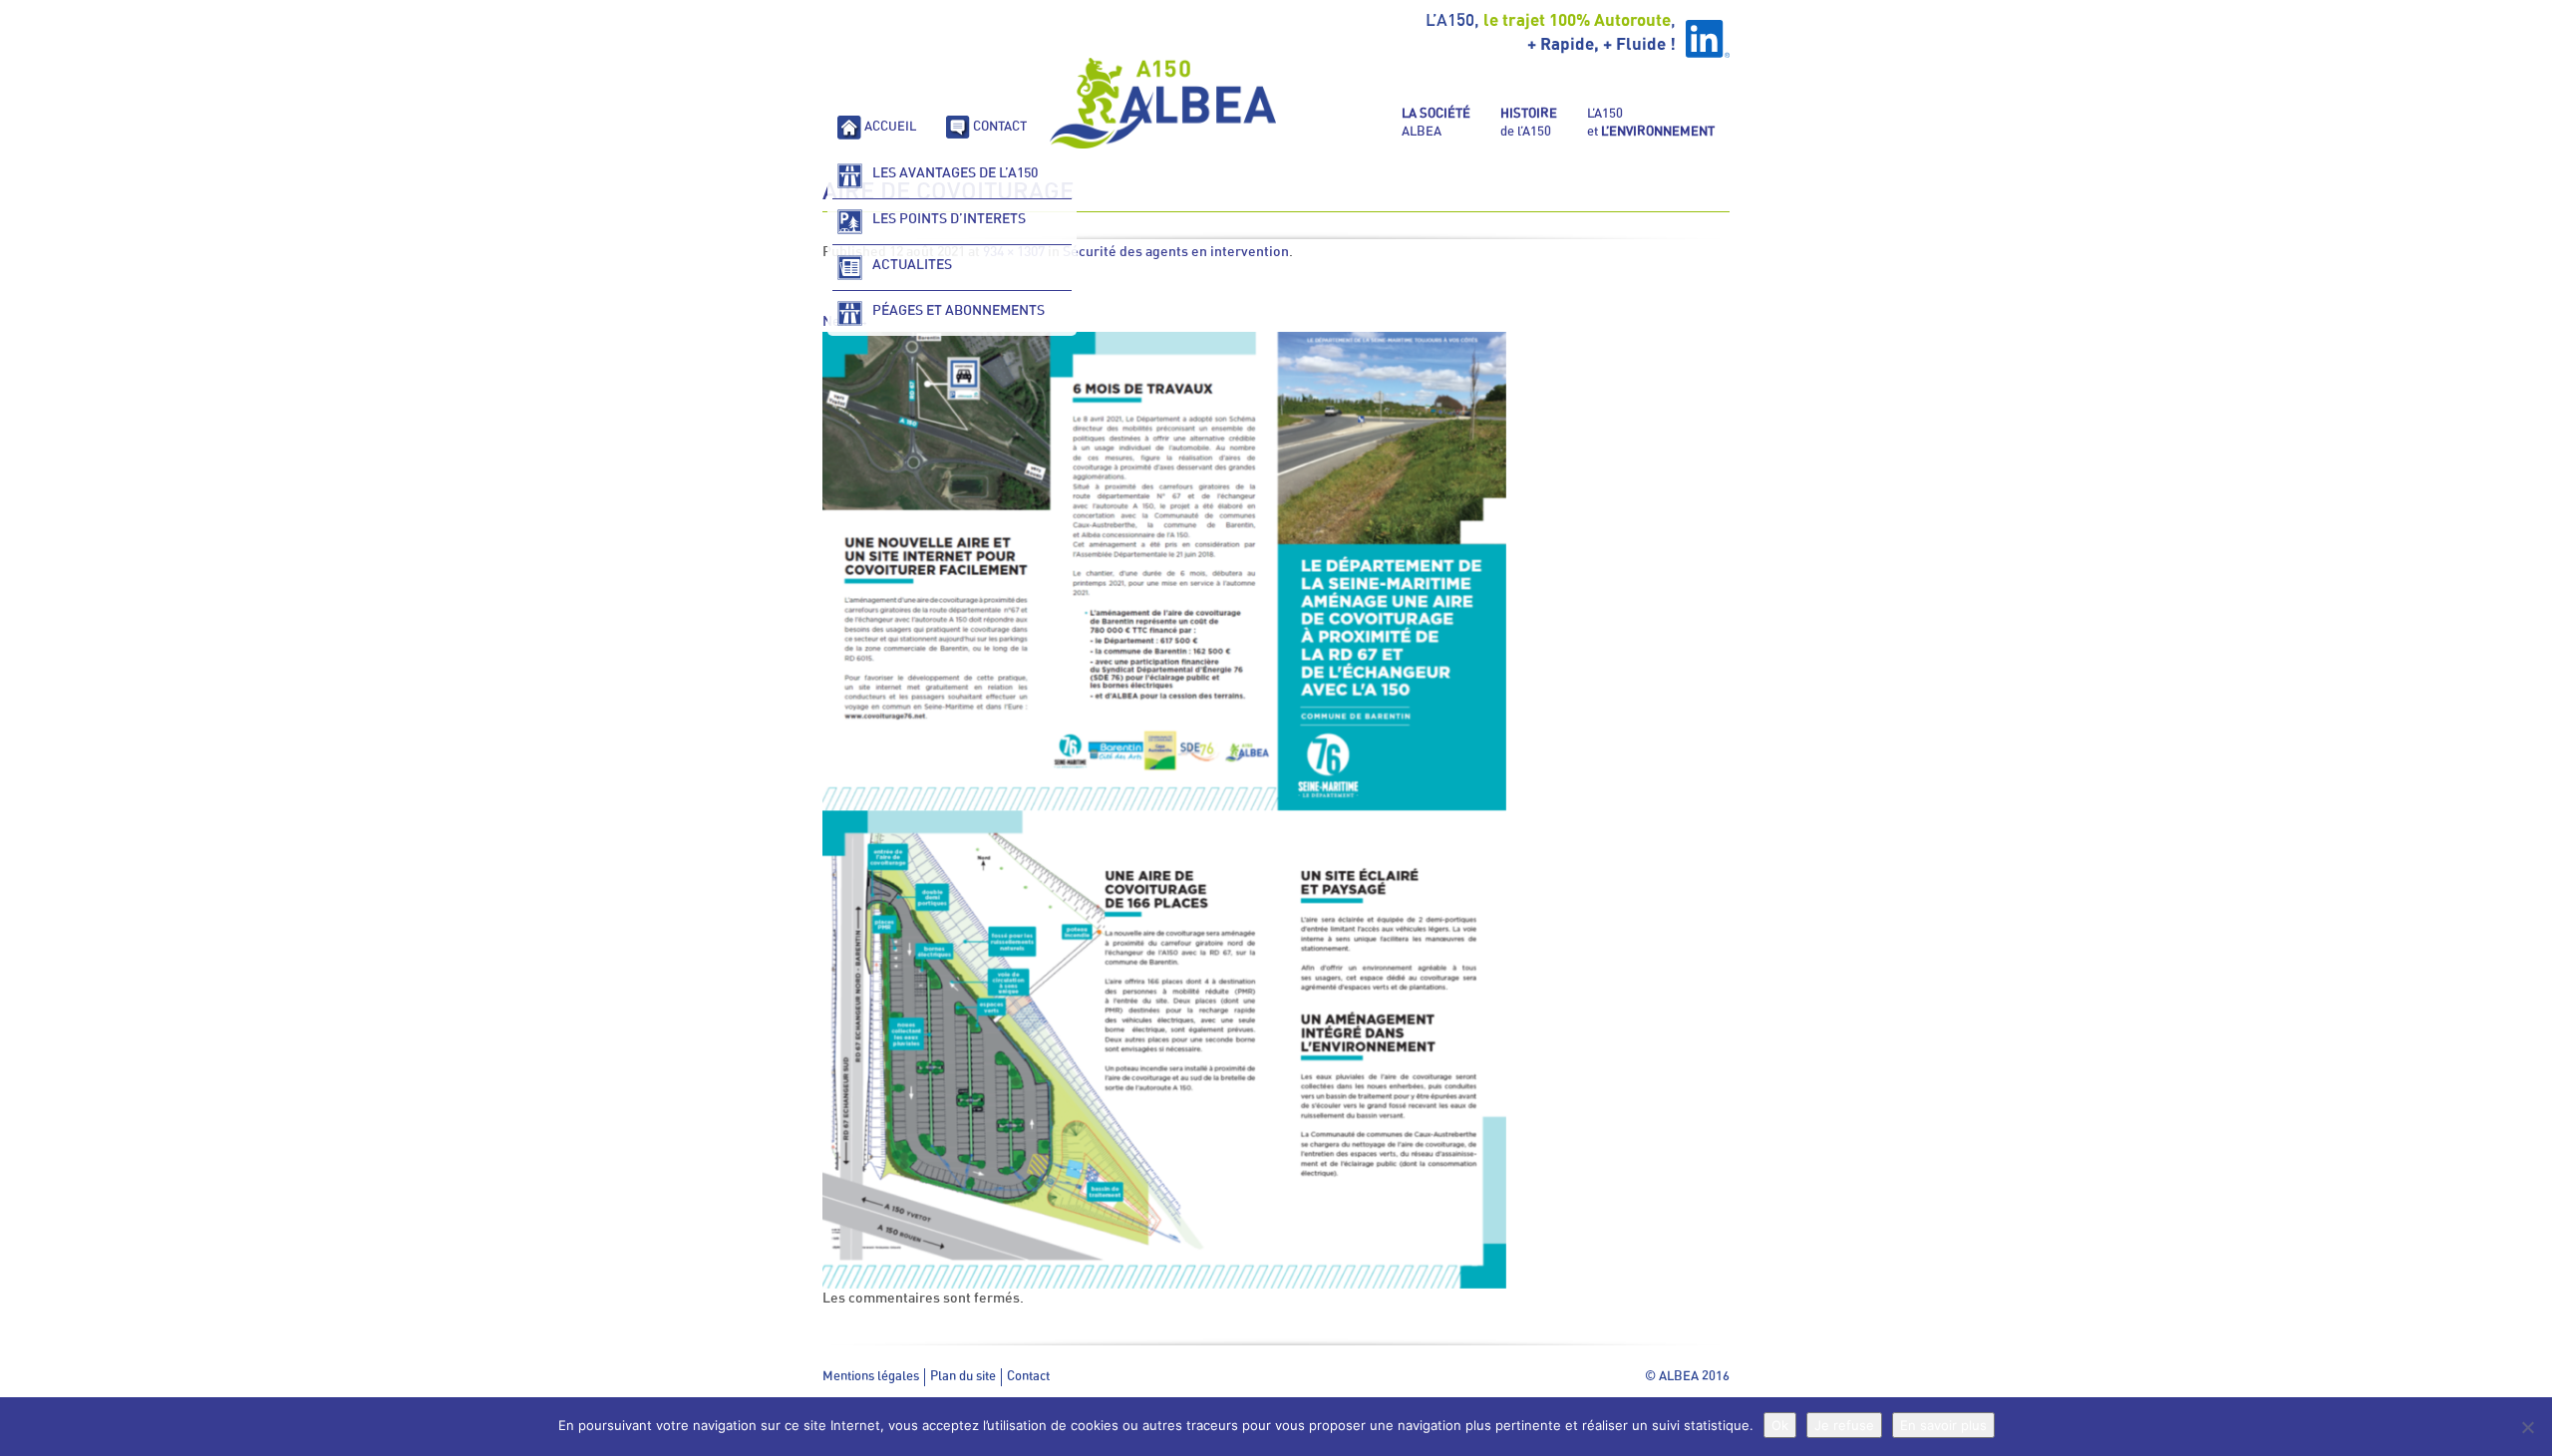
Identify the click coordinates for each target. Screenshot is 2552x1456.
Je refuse (1844, 1425)
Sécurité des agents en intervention (1176, 252)
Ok (1780, 1425)
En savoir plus (1943, 1425)
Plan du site (963, 1377)
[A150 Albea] (1163, 103)
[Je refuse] (2527, 1427)
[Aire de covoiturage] (1164, 810)
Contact (1028, 1377)
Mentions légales (871, 1377)
